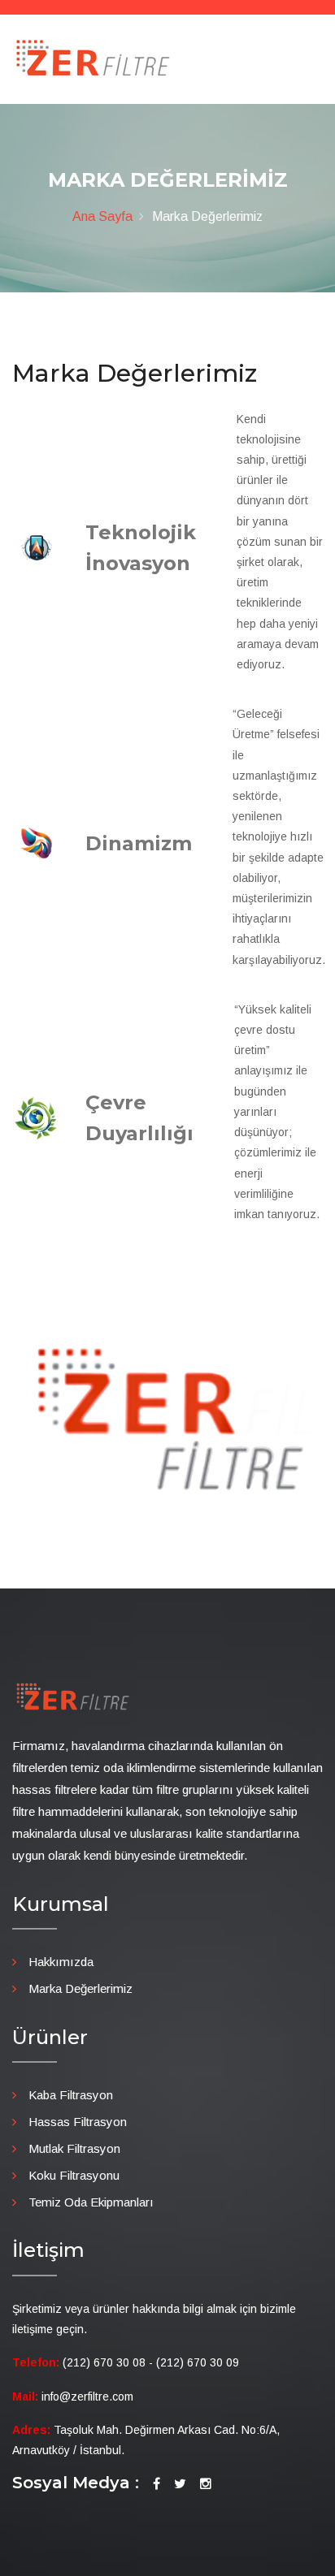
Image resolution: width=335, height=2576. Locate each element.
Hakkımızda (61, 1962)
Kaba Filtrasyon (71, 2095)
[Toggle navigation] (312, 67)
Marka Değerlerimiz (80, 1988)
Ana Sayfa (102, 216)
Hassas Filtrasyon (78, 2122)
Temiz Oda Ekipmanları (91, 2202)
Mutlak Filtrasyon (74, 2148)
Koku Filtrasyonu (74, 2175)
